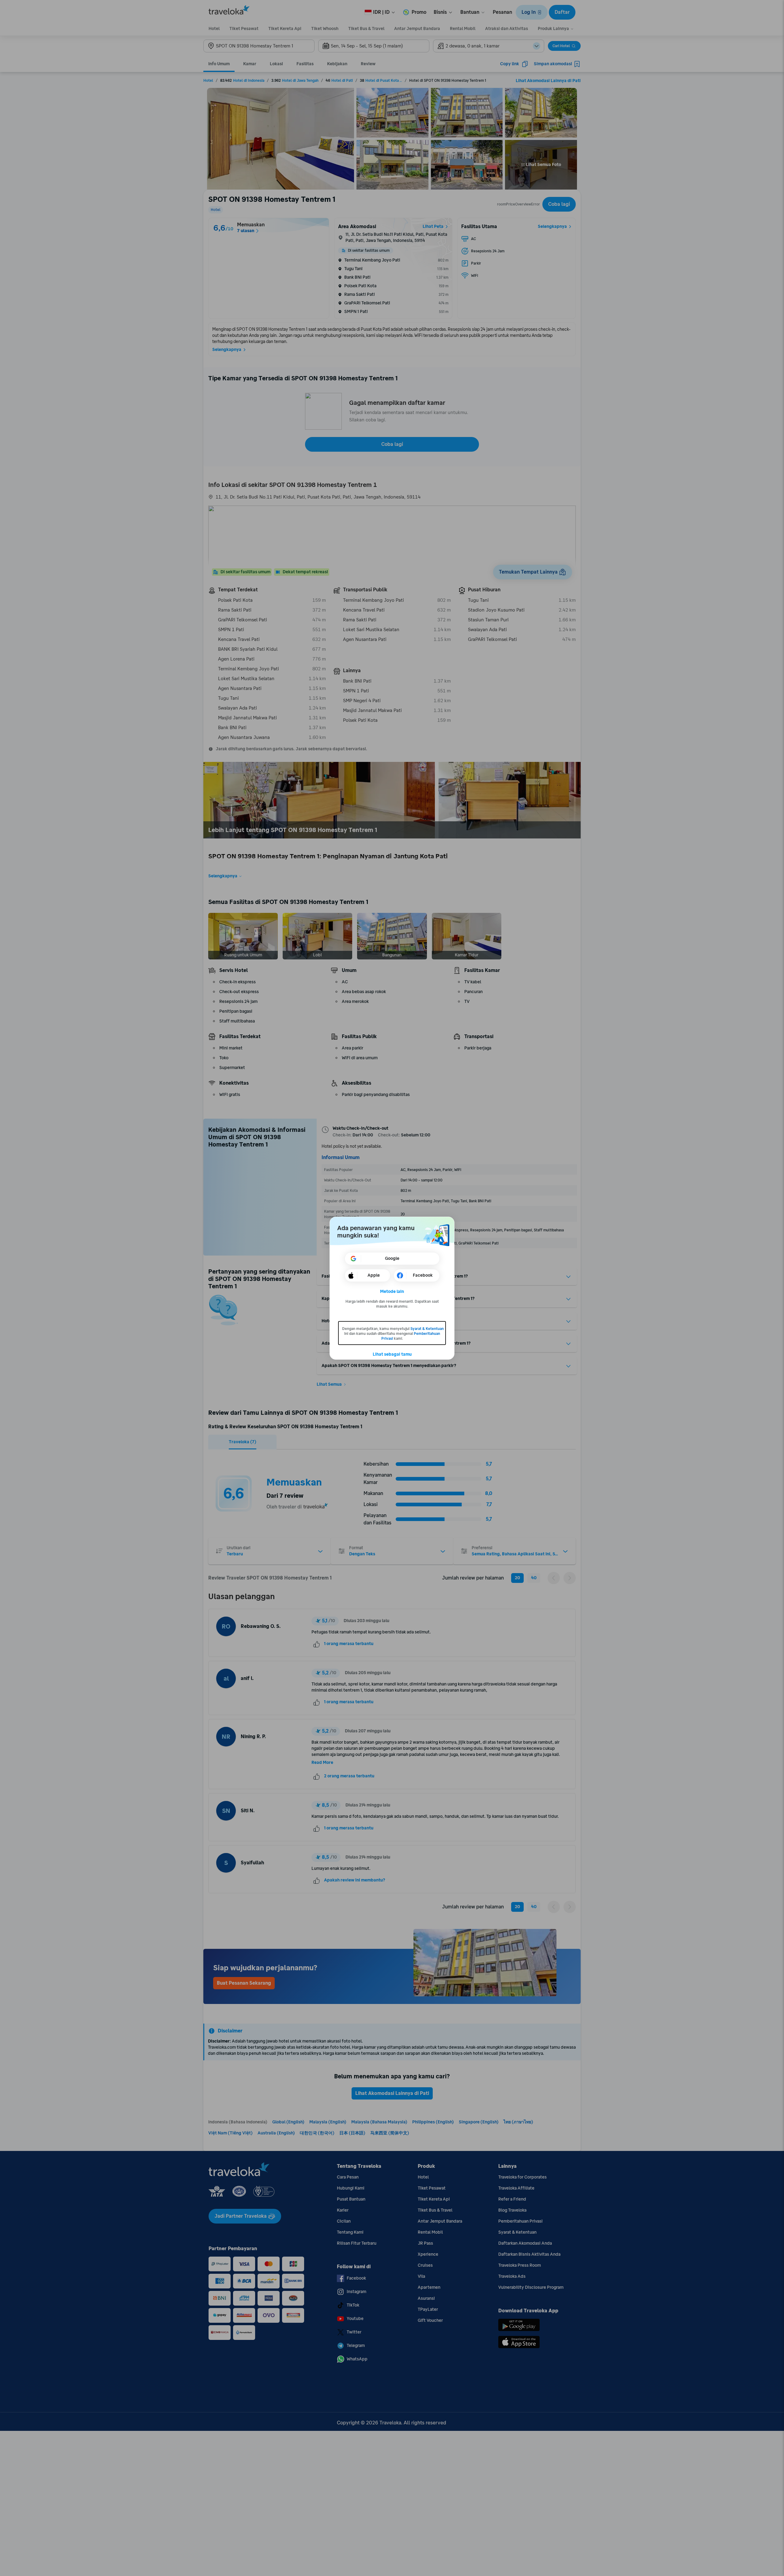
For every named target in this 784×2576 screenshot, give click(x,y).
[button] (392, 1292)
